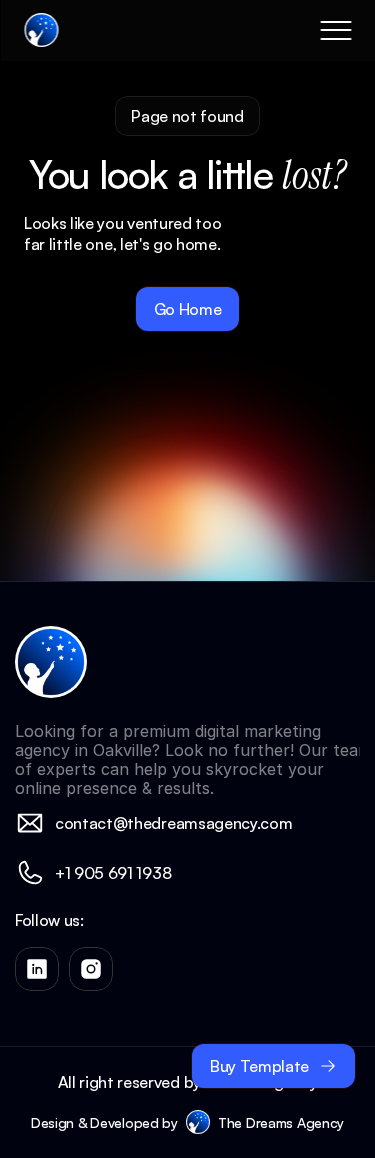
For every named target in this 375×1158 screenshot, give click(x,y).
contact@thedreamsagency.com (173, 823)
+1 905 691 (95, 873)
